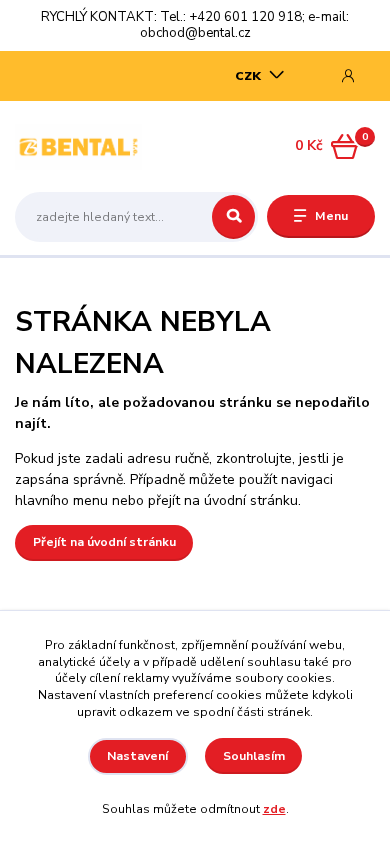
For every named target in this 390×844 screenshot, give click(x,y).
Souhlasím (254, 756)
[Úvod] (78, 147)
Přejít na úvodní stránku (104, 542)
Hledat (233, 217)
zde (274, 809)
